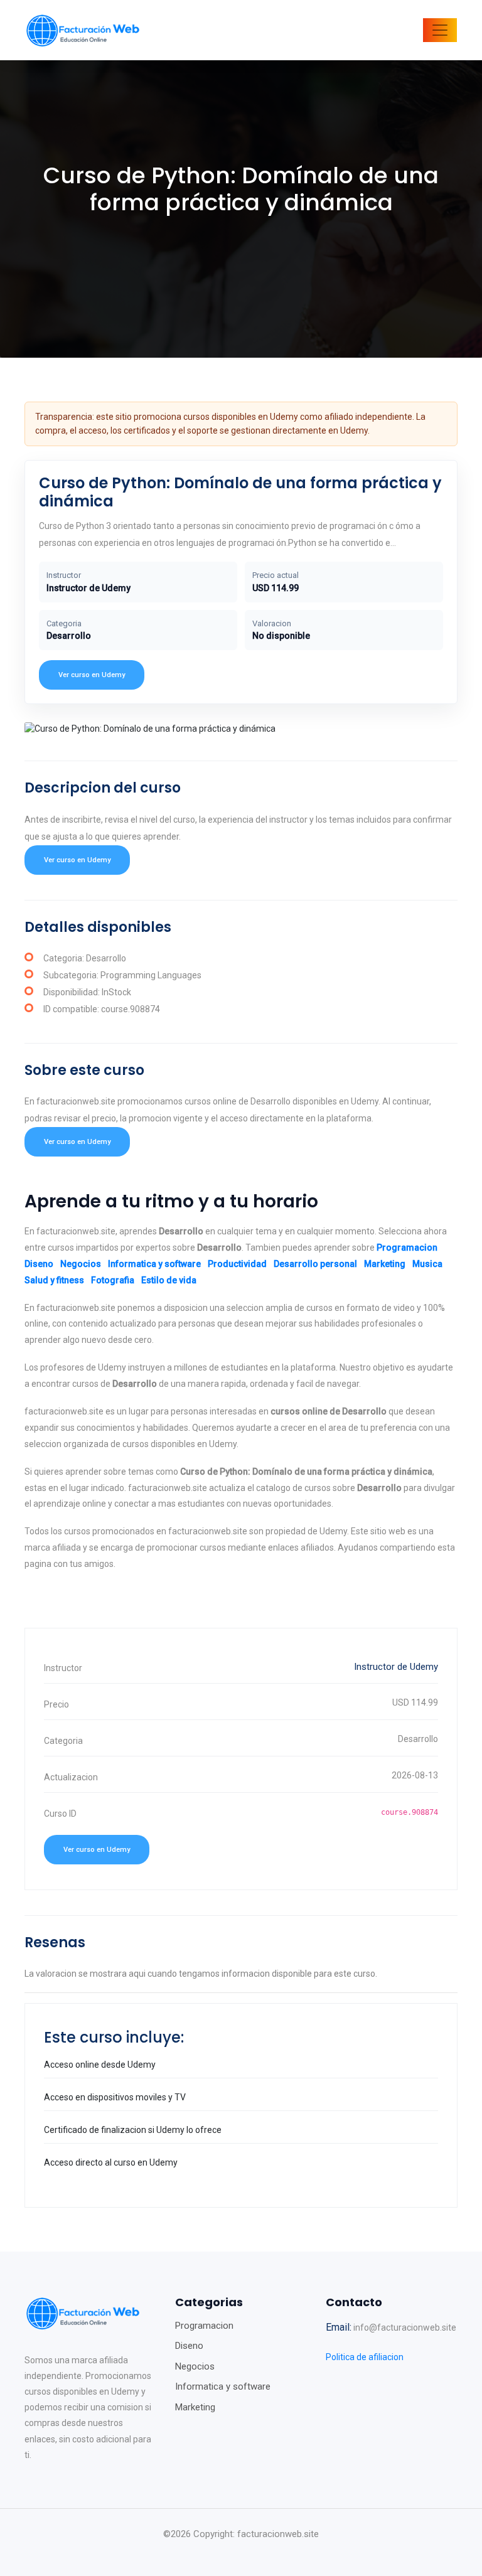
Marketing (385, 1264)
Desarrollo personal (315, 1264)
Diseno (39, 1264)
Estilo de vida (169, 1280)
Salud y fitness (54, 1280)
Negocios (81, 1264)
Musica (427, 1264)
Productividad (237, 1264)
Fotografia (113, 1280)
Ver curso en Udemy (92, 675)
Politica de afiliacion (365, 2357)
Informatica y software (154, 1264)
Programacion (407, 1248)
